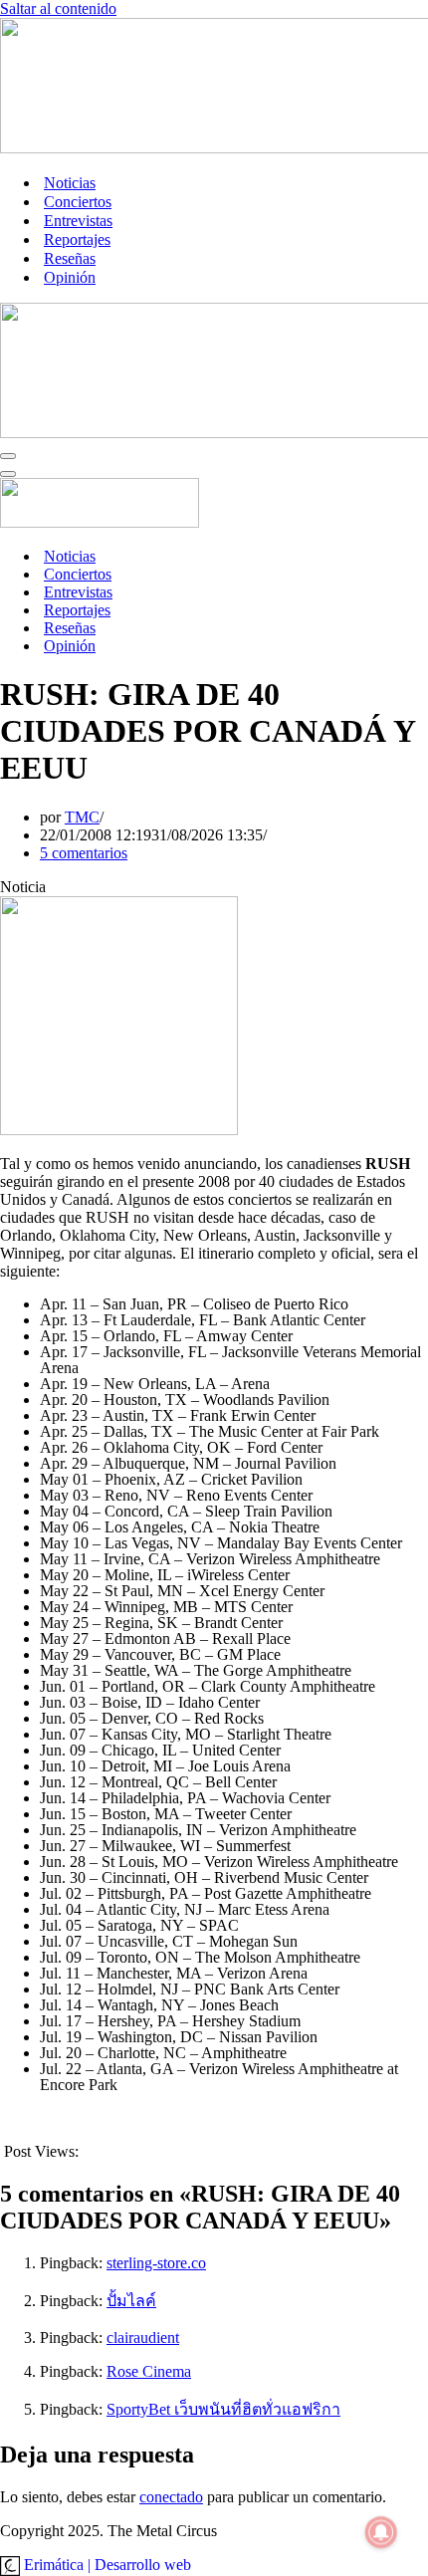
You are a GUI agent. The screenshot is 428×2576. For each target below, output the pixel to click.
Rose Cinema (149, 2371)
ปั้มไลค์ (131, 2301)
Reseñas (70, 258)
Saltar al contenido (58, 8)
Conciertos (78, 202)
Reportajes (77, 239)
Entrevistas (78, 221)
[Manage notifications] (381, 2532)
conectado (171, 2497)
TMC (82, 817)
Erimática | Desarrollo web (106, 2565)
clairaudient (143, 2338)
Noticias (70, 183)
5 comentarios (84, 853)
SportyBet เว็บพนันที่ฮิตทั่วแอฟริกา (223, 2409)
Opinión (70, 277)
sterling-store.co (156, 2263)
